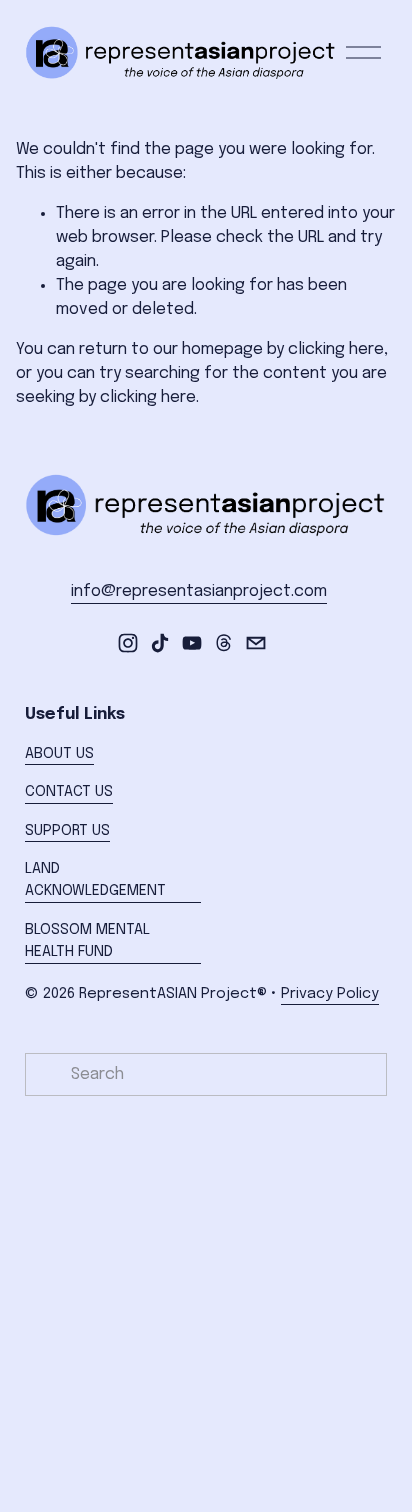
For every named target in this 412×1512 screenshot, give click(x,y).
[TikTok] (160, 643)
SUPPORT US (67, 831)
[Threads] (224, 643)
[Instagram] (128, 643)
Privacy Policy (330, 994)
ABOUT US (59, 754)
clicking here (336, 349)
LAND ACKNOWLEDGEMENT (95, 880)
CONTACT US (69, 792)
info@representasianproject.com (199, 591)
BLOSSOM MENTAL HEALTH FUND (87, 941)
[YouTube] (192, 643)
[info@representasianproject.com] (256, 643)
